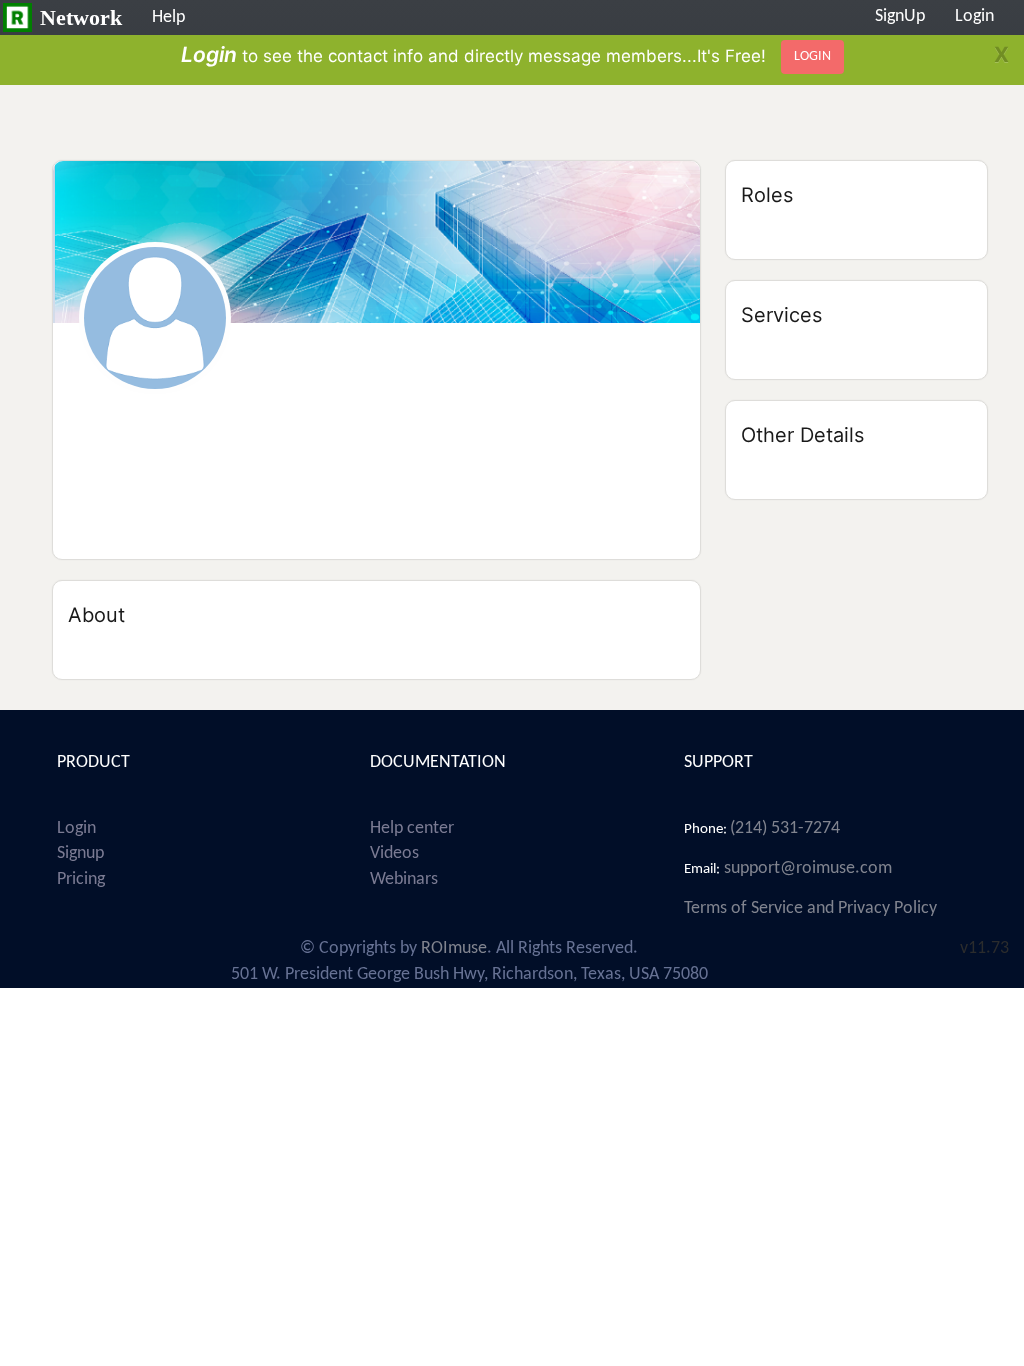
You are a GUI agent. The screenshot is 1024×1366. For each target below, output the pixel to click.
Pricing (81, 879)
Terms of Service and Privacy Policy (810, 908)
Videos (394, 853)
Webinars (404, 879)
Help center (412, 828)
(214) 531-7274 (785, 828)
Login (76, 828)
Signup (80, 853)
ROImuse (454, 948)
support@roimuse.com (806, 868)
